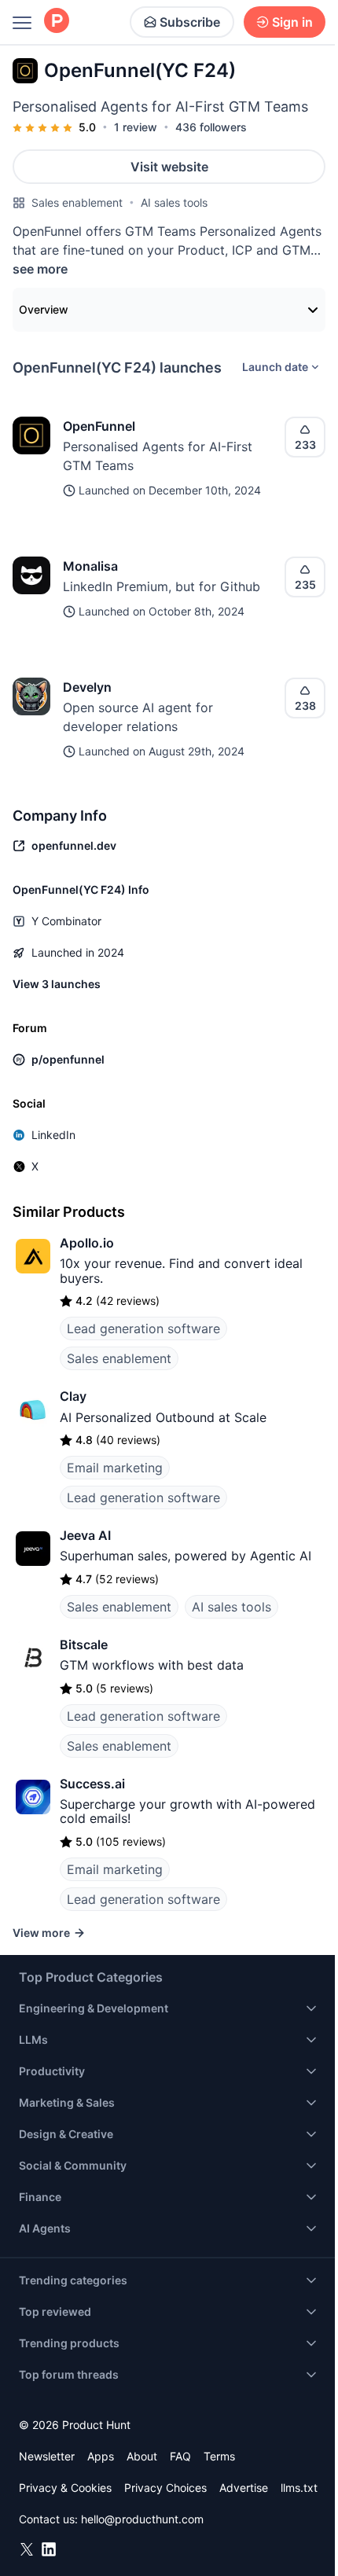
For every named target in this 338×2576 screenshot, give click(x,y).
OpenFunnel (99, 426)
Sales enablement (77, 202)
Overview (44, 309)
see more (40, 269)
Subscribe (190, 22)
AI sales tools (174, 202)
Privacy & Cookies (65, 2488)
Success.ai (92, 1784)
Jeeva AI (85, 1535)
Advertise (244, 2488)
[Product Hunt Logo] (57, 22)
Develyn (87, 687)
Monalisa (90, 566)
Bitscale (84, 1644)
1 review (136, 127)
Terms (219, 2456)
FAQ (180, 2456)
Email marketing (115, 1468)
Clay (73, 1396)
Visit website (169, 167)
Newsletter (47, 2456)
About (142, 2456)
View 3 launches (57, 984)
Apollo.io (87, 1243)
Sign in (292, 22)
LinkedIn (53, 1135)
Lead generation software (143, 1328)
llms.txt (299, 2488)
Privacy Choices (165, 2488)
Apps (101, 2456)
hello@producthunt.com (142, 2519)
